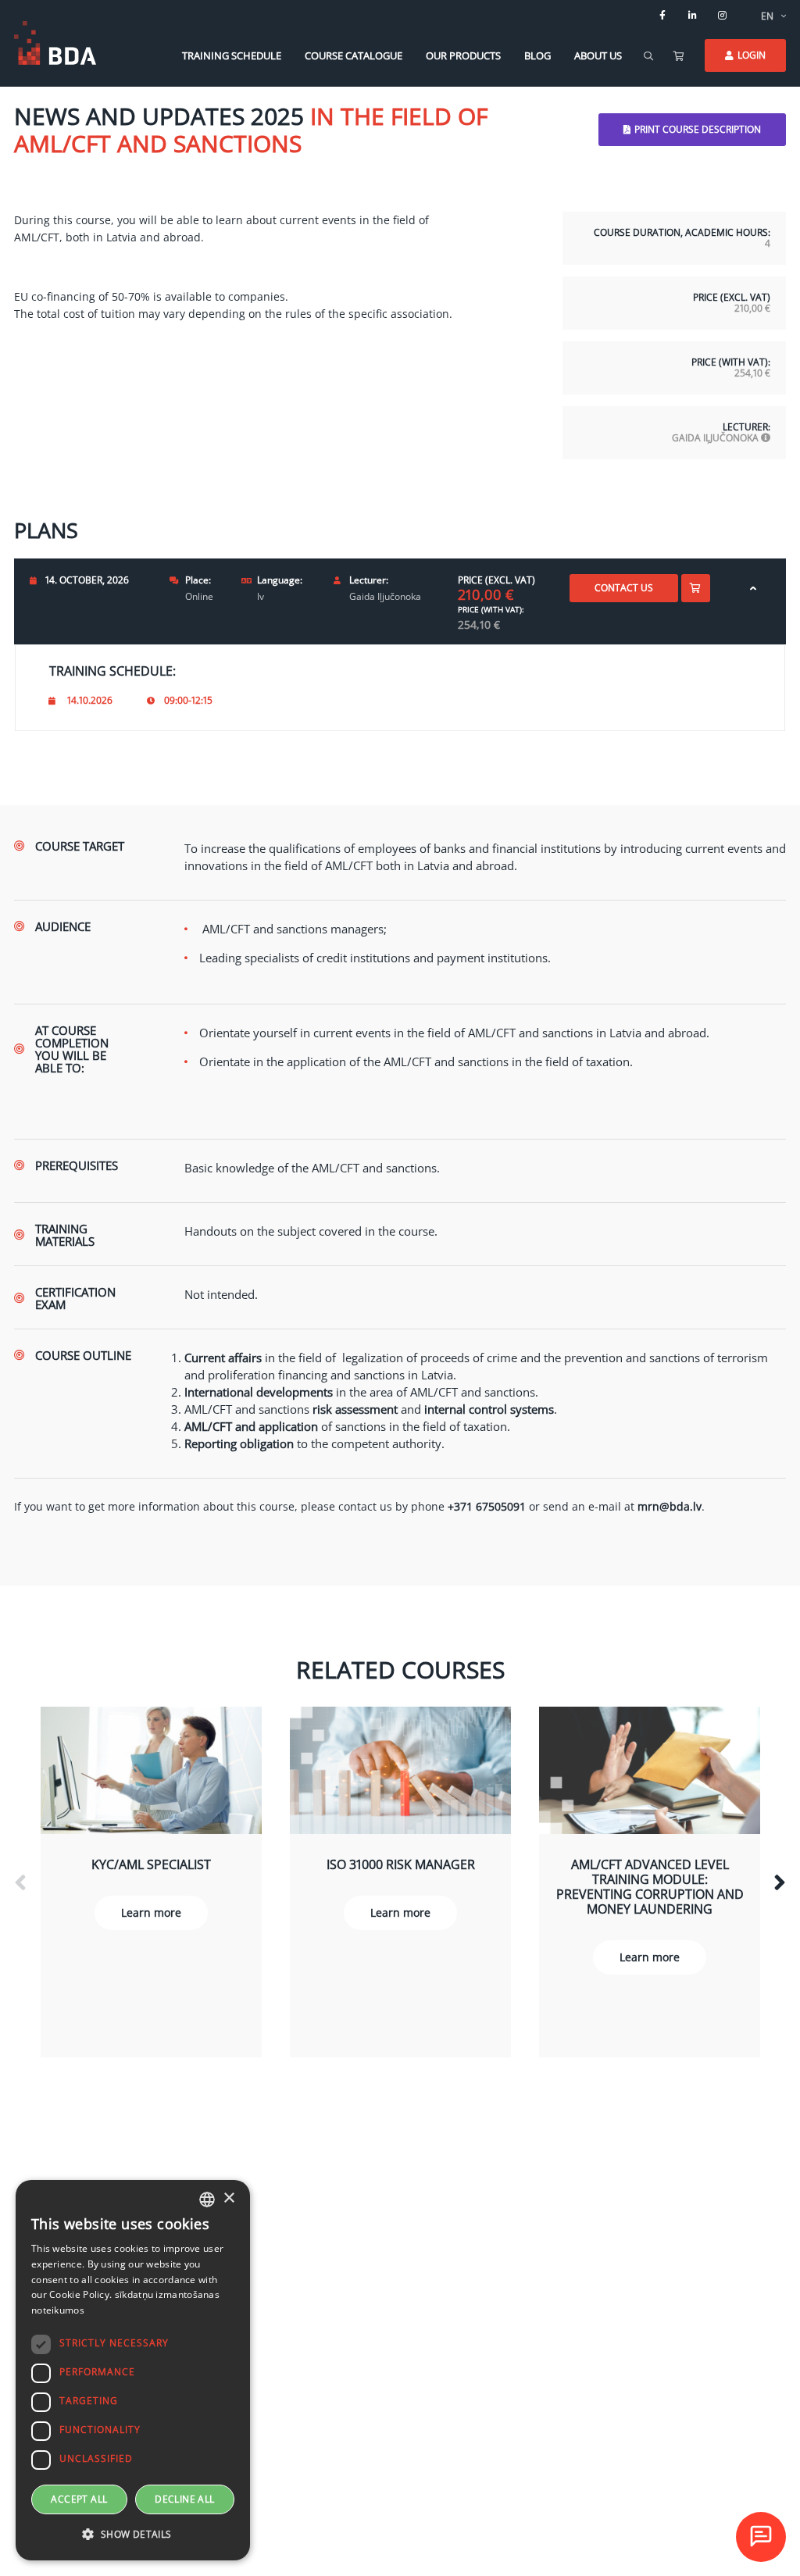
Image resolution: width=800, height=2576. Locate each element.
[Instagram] (722, 16)
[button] (133, 2535)
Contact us (624, 588)
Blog (537, 55)
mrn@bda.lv (670, 1506)
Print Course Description (698, 129)
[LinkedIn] (692, 16)
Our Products (463, 55)
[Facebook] (662, 16)
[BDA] (55, 43)
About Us (598, 55)
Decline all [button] (184, 2499)
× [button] (229, 2198)
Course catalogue (354, 55)
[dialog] (133, 2370)
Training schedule (232, 55)
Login (752, 55)
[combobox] (207, 2200)
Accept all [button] (79, 2499)
